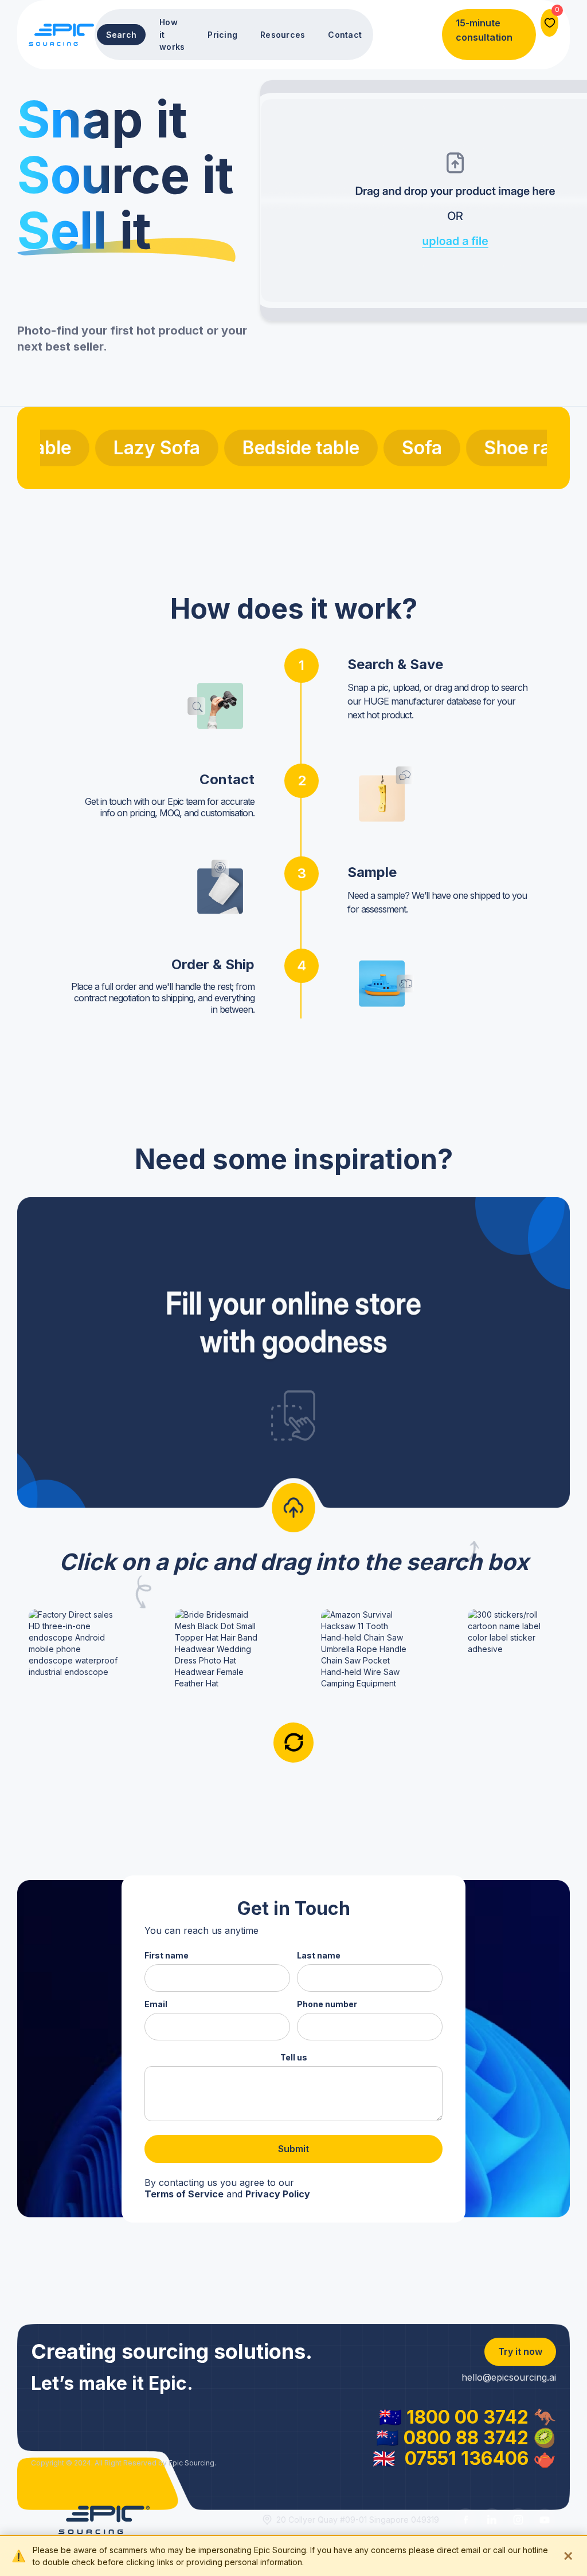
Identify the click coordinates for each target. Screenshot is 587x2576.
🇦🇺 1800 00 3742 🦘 (467, 2417)
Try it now (520, 2351)
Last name (319, 1955)
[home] (62, 34)
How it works (172, 34)
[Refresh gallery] (293, 1743)
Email (156, 2004)
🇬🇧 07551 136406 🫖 (464, 2459)
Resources (283, 35)
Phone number (327, 2004)
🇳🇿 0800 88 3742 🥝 (466, 2438)
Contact (345, 35)
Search (122, 35)
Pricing (222, 35)
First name (167, 1955)
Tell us (294, 2057)
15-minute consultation (484, 30)
